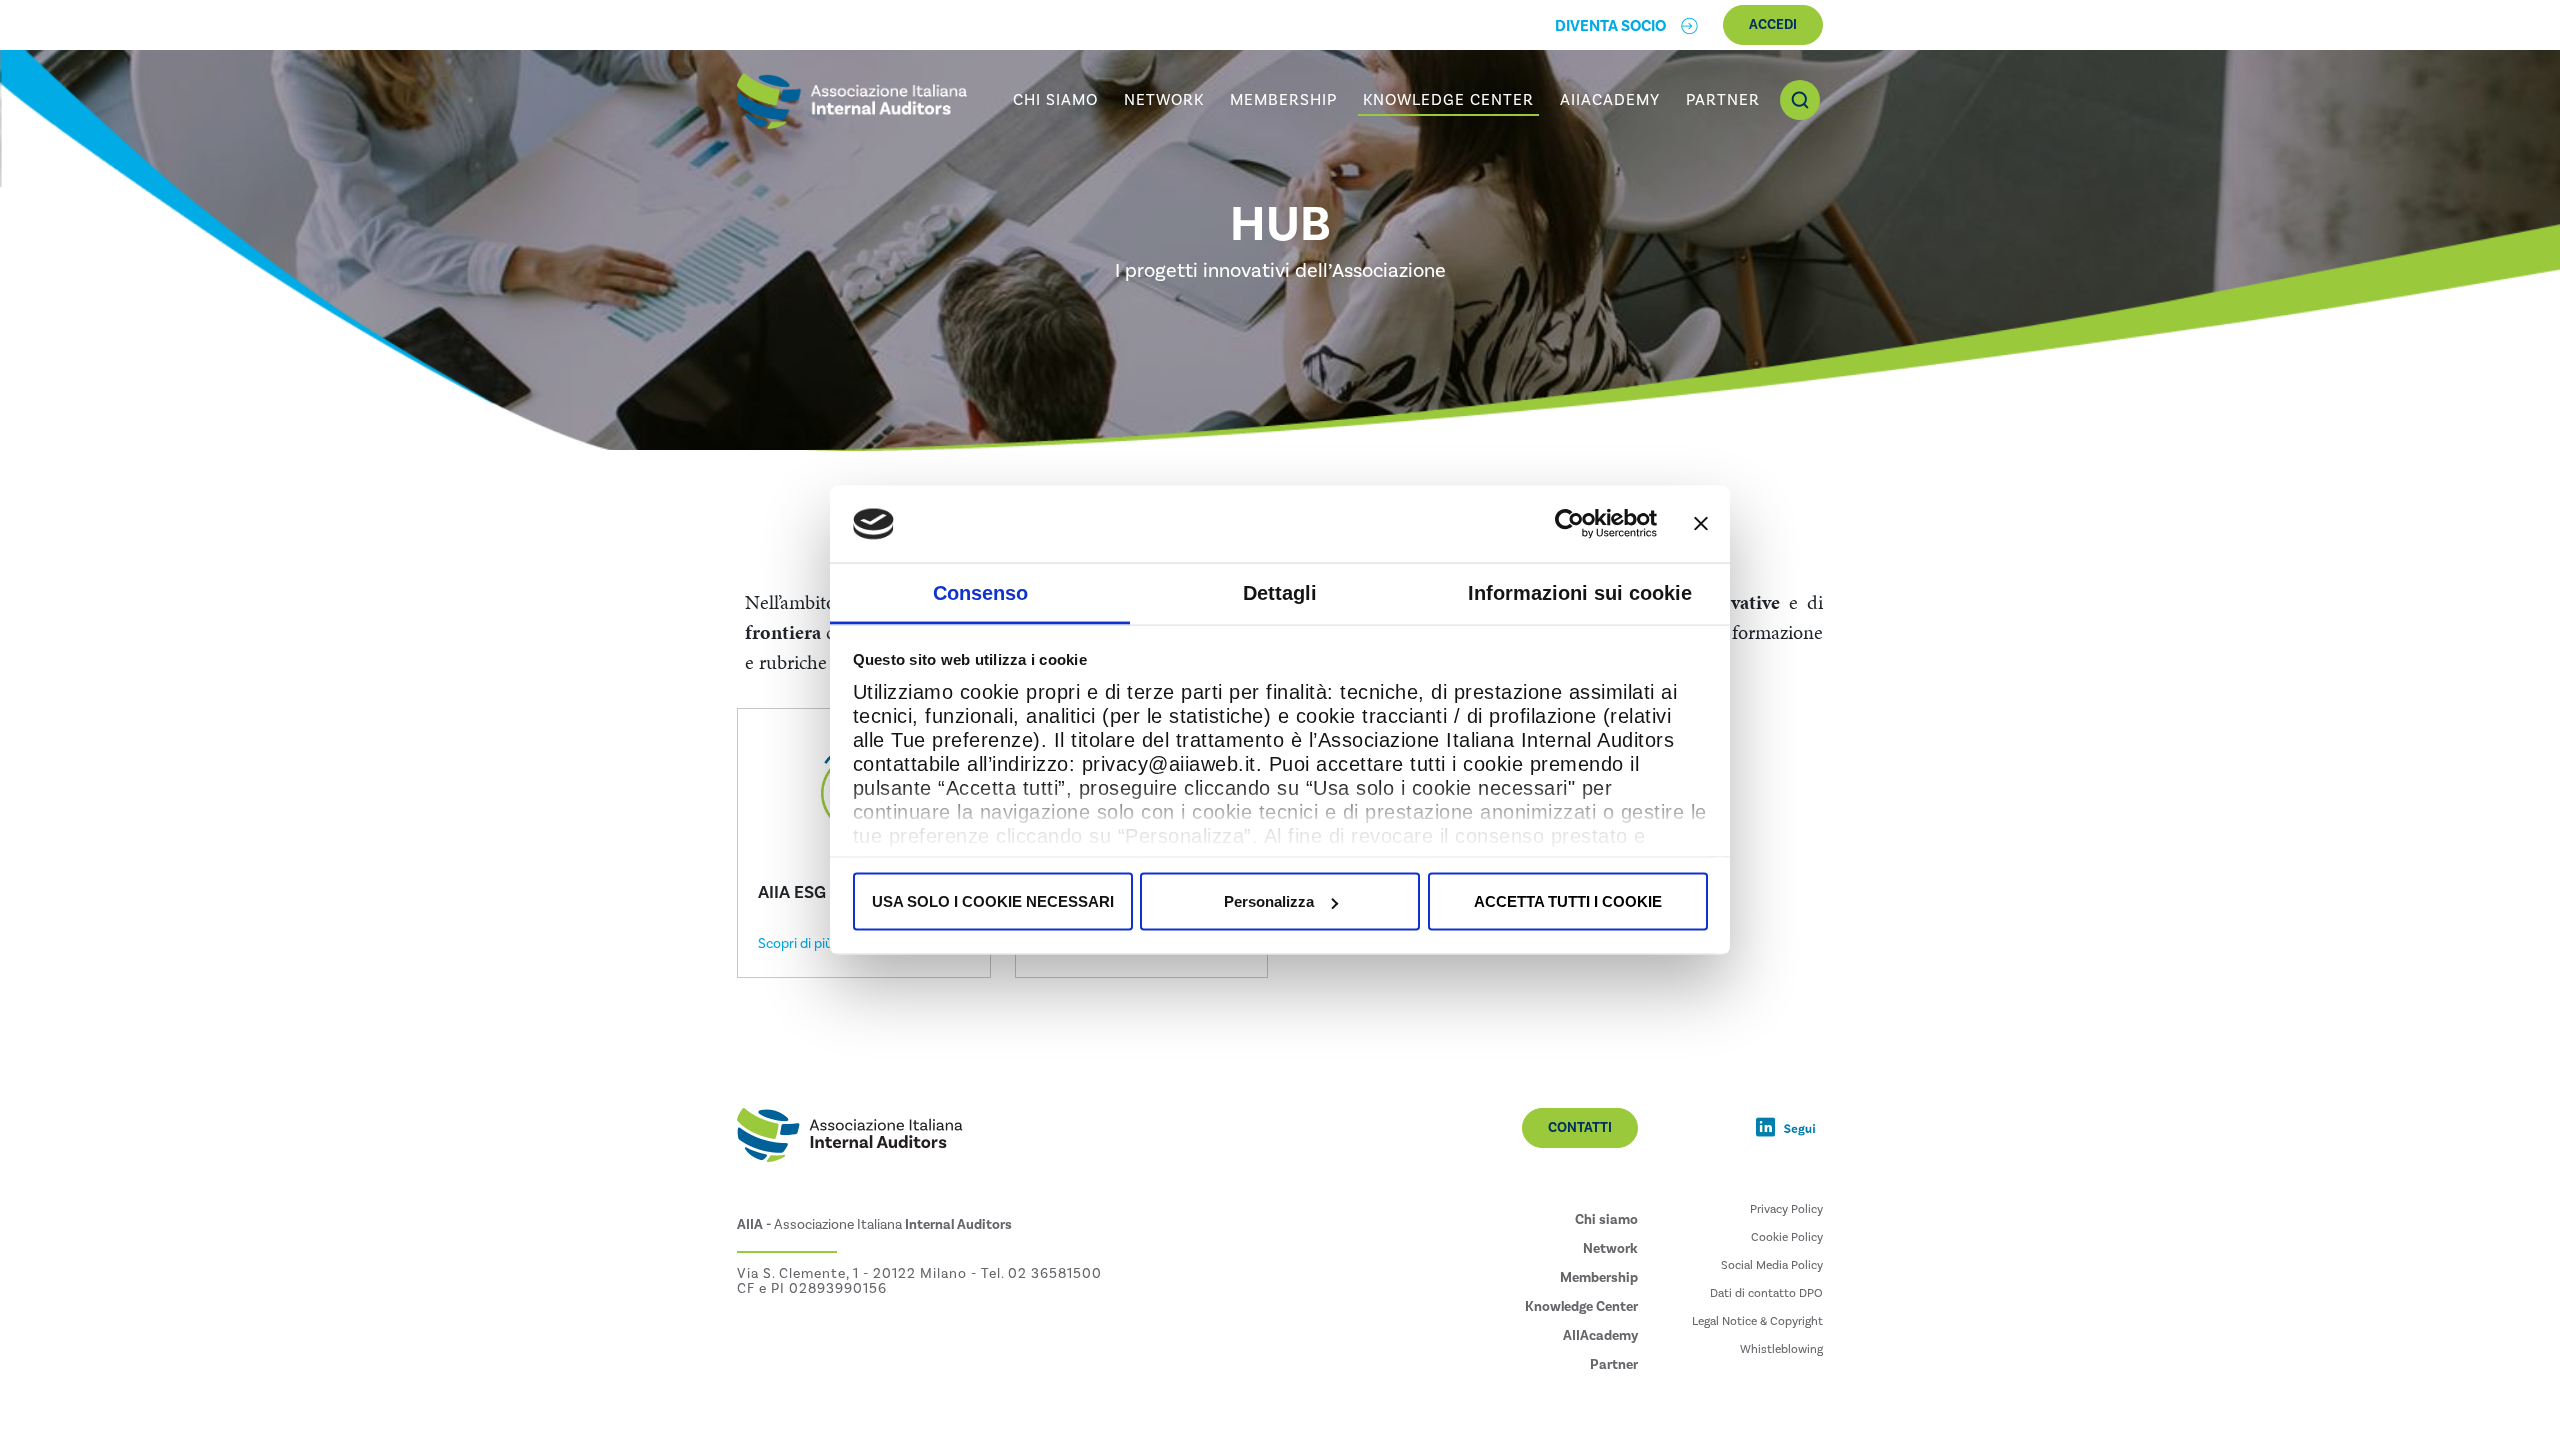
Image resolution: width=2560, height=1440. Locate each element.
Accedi (1773, 25)
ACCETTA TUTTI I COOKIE (1568, 901)
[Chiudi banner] (1701, 524)
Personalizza (1269, 901)
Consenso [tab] (980, 592)
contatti (1580, 1128)
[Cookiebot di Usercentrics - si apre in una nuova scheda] (1569, 524)
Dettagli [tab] (1280, 592)
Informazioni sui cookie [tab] (1580, 592)
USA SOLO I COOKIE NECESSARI (993, 901)
